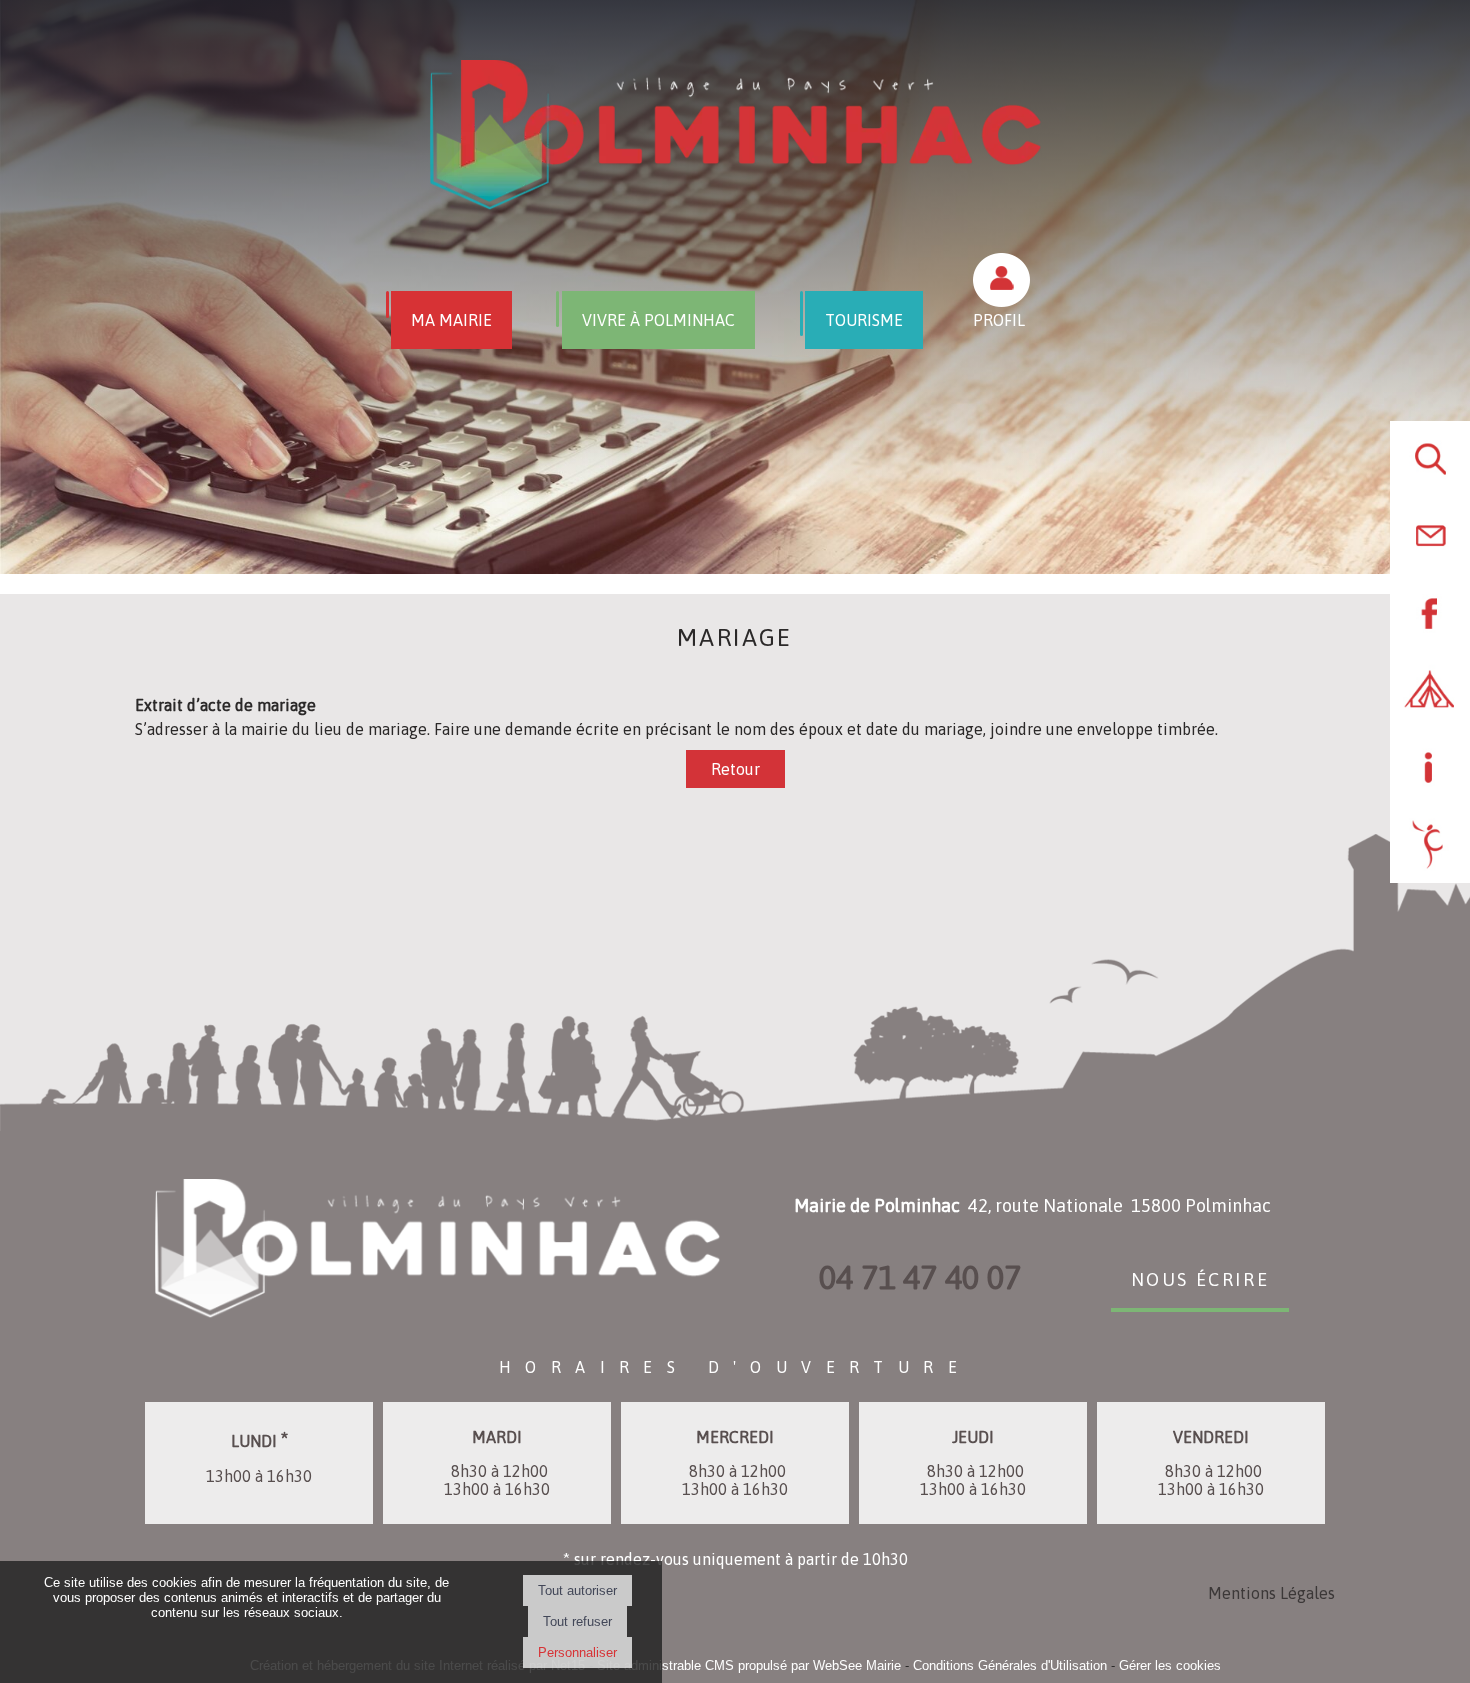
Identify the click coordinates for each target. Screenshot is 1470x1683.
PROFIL (999, 320)
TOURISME (864, 320)
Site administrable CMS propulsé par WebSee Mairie (749, 1665)
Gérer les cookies (1170, 1665)
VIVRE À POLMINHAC (658, 320)
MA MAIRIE (451, 320)
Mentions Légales (1271, 1593)
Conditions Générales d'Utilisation (1010, 1665)
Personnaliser (577, 1652)
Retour (735, 769)
